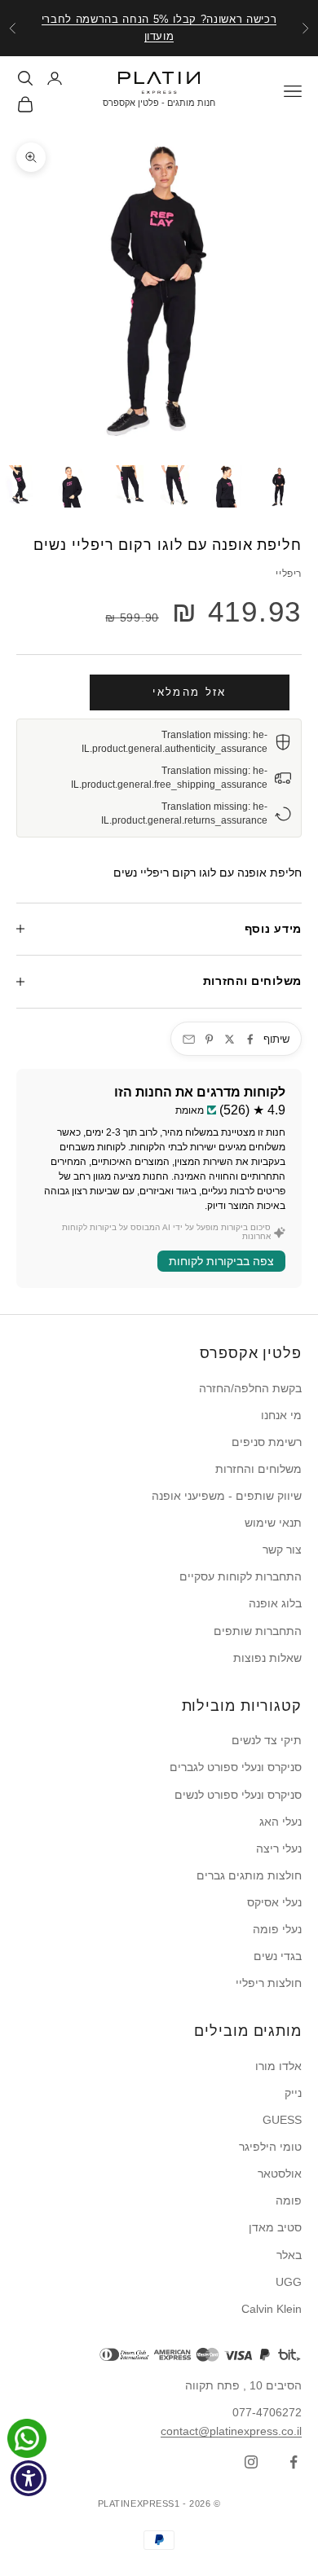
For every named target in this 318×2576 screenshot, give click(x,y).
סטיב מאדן (275, 2227)
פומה (289, 2200)
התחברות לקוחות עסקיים (241, 1576)
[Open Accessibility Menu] (29, 2479)
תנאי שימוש (273, 1523)
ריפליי (289, 574)
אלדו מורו (278, 2066)
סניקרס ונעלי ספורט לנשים (238, 1795)
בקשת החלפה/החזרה (250, 1388)
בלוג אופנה (275, 1603)
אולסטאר (280, 2174)
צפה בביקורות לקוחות (221, 1261)
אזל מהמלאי (189, 692)
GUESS (282, 2120)
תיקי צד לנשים (267, 1740)
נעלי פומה (277, 1929)
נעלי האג (280, 1822)
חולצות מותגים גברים (249, 1875)
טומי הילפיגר (270, 2147)
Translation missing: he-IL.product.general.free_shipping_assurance (169, 778)
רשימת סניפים (267, 1442)
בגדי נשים (278, 1956)
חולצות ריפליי (269, 1983)
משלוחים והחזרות (258, 1469)
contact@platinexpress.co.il (231, 2431)
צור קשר (282, 1550)
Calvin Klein (272, 2309)
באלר (289, 2255)
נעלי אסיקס (274, 1902)
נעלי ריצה (279, 1848)
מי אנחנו (281, 1415)
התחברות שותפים (258, 1631)
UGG (289, 2282)
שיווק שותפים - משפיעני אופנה (227, 1496)
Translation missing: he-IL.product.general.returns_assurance (184, 813)
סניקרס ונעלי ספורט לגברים (236, 1767)
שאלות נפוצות (267, 1658)
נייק (293, 2093)
